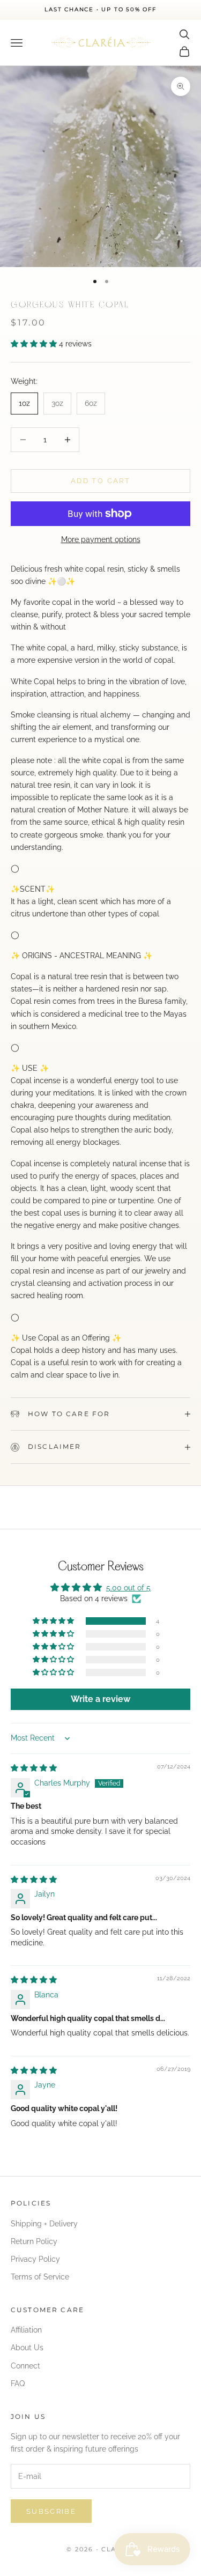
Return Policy (34, 2241)
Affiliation (26, 2330)
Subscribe (51, 2511)
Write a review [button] (100, 1699)
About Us (27, 2348)
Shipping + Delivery (44, 2224)
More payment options (101, 539)
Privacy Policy (35, 2259)
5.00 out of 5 (128, 1588)
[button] (35, 344)
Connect (25, 2366)
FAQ (18, 2383)
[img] (34, 1768)
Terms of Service (40, 2277)
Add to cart (100, 481)
